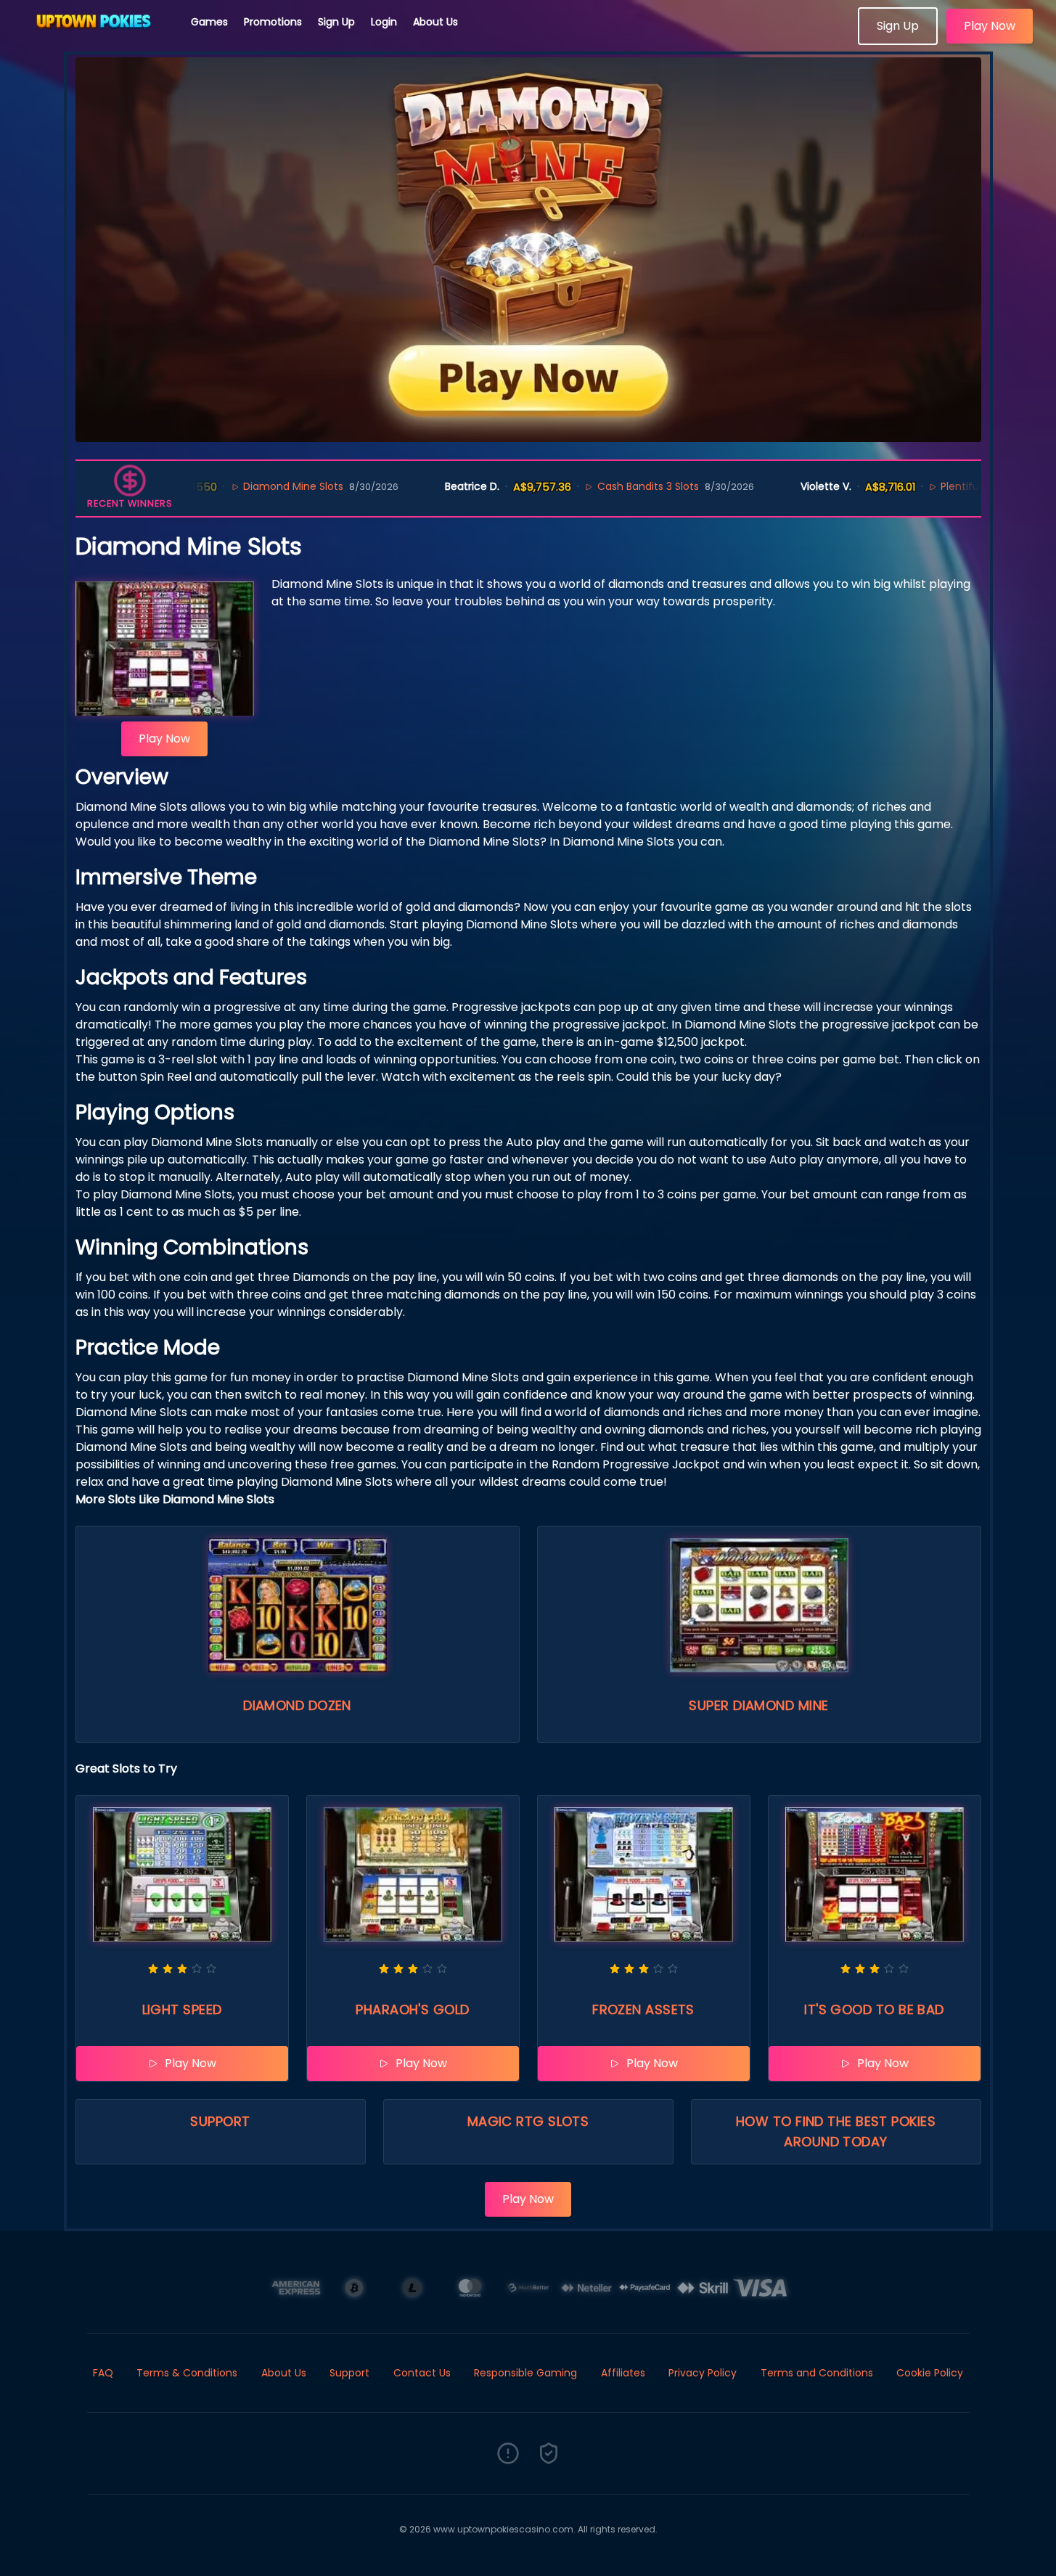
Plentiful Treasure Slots (940, 486)
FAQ (103, 2373)
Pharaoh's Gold (412, 2009)
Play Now (990, 26)
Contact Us (422, 2373)
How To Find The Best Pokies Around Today (836, 2131)
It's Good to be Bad (874, 2009)
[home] (96, 40)
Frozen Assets (643, 2009)
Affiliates (623, 2373)
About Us (435, 22)
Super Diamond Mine (758, 1705)
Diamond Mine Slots (234, 486)
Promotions (273, 22)
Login (384, 22)
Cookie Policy (930, 2373)
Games (209, 22)
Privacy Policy (703, 2373)
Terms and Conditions (817, 2373)
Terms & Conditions (187, 2373)
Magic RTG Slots (528, 2121)
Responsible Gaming (525, 2373)
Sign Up (336, 22)
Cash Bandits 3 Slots (589, 486)
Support (220, 2121)
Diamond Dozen (297, 1705)
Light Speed (182, 2009)
